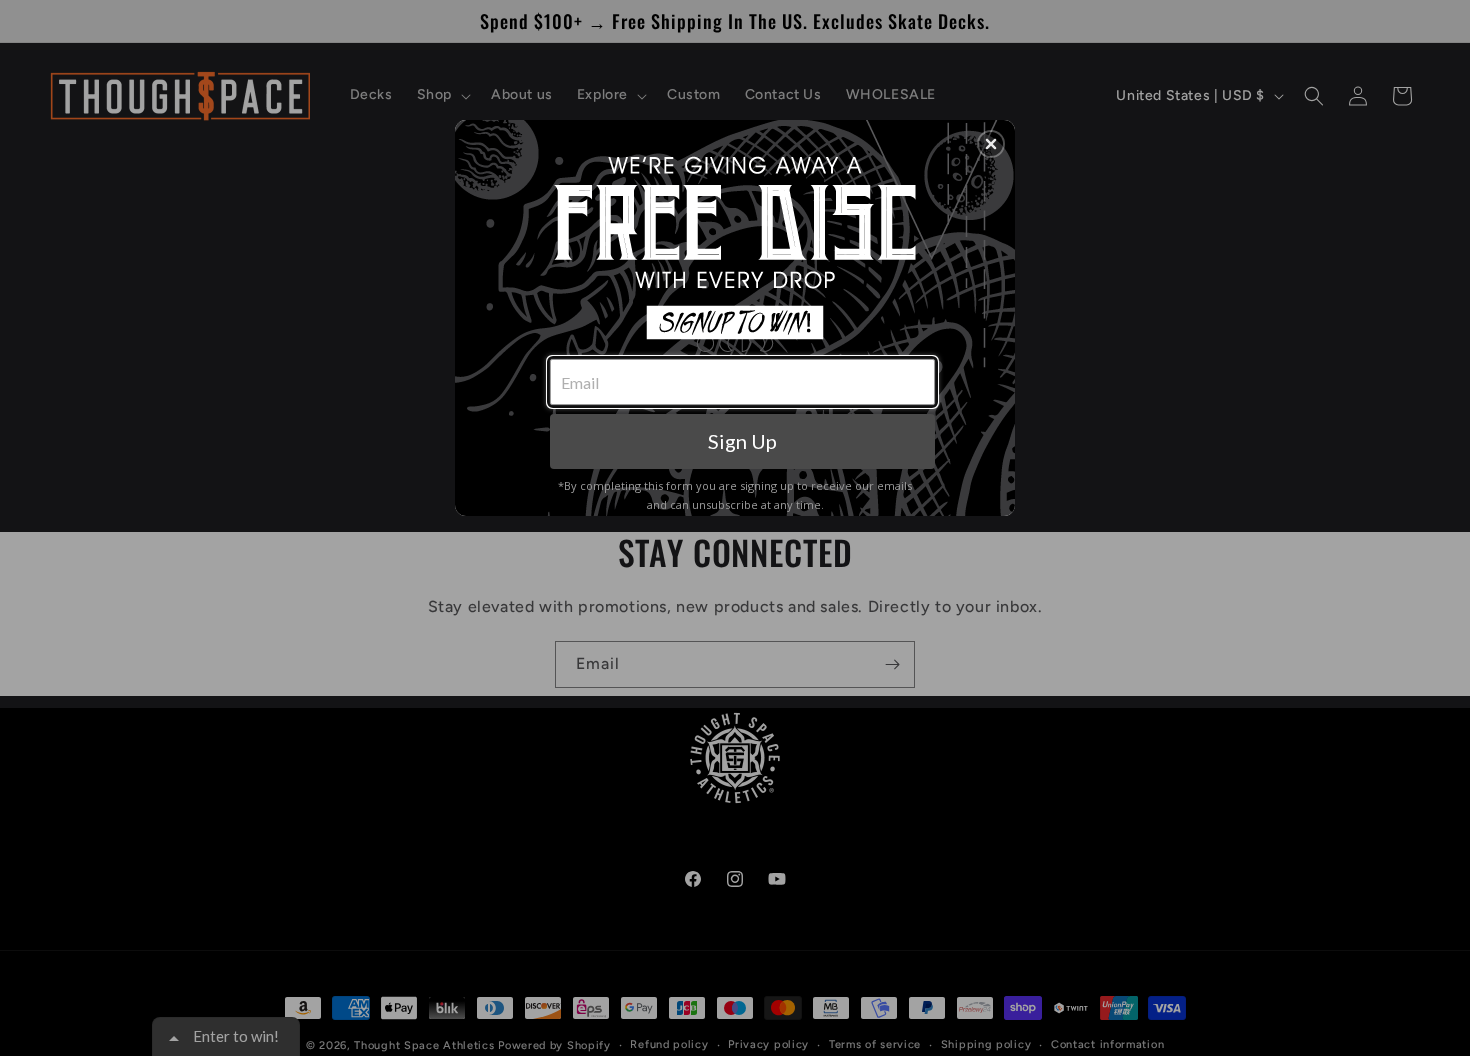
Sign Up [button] (742, 441)
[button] (991, 144)
